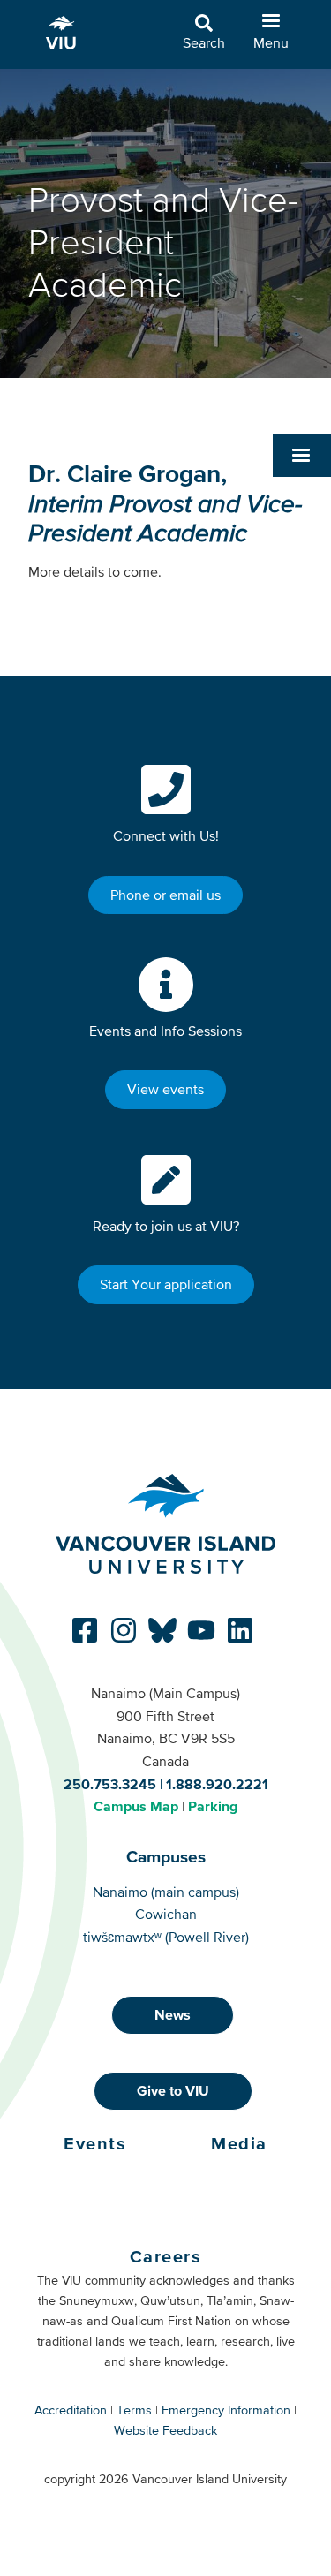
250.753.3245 (110, 1784)
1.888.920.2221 (217, 1784)
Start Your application (166, 1284)
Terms (134, 2410)
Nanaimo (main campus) (166, 1892)
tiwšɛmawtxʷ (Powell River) (166, 1937)
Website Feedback (165, 2430)
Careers (166, 2256)
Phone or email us (165, 895)
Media (239, 2143)
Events (95, 2143)
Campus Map (136, 1806)
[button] (302, 456)
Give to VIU (173, 2090)
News (173, 2014)
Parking (213, 1806)
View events (165, 1089)
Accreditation (71, 2410)
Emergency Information (226, 2410)
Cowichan (166, 1914)
